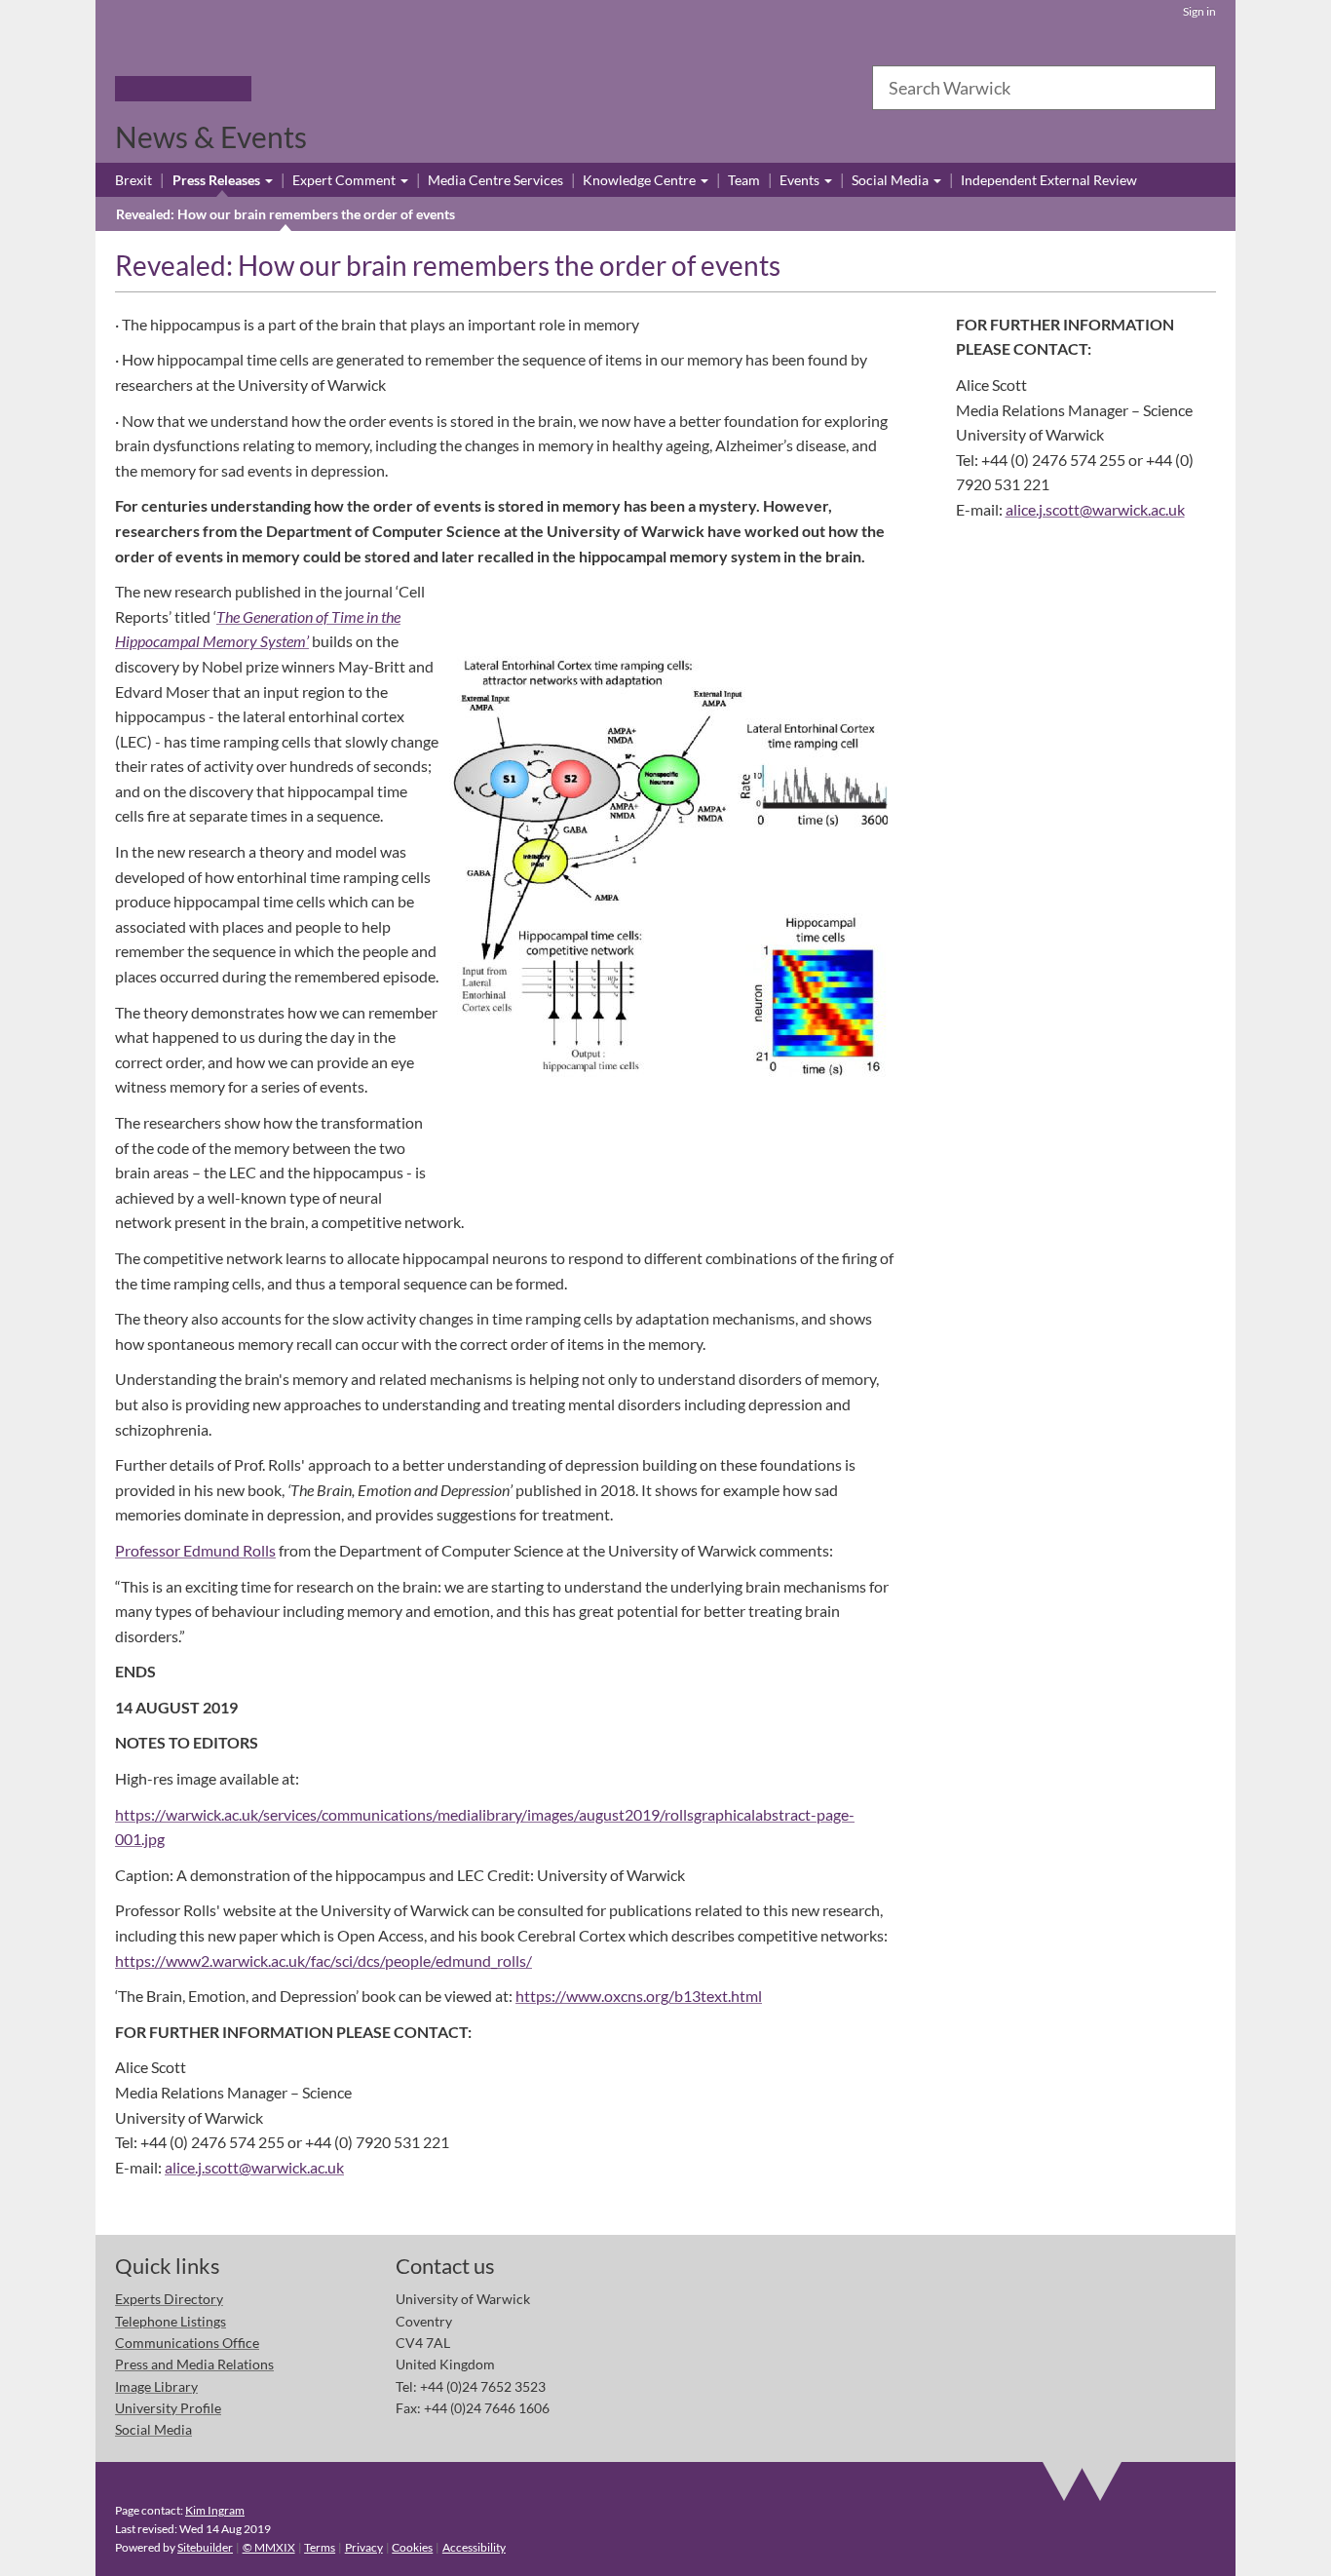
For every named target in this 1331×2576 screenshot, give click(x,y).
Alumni (430, 89)
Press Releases (218, 180)
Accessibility (474, 2547)
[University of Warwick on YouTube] (1137, 2283)
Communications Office (187, 2343)
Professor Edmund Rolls (195, 1550)
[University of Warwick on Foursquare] (1191, 2283)
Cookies (412, 2547)
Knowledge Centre (641, 180)
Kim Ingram (215, 2510)
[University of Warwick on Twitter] (1083, 2283)
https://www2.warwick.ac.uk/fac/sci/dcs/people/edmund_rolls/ (323, 1961)
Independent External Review (1049, 180)
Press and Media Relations (194, 2364)
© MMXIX (269, 2547)
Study (276, 89)
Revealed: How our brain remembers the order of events (285, 214)
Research (324, 89)
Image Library (156, 2386)
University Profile (168, 2408)
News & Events (211, 136)
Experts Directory (169, 2299)
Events (801, 180)
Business (379, 89)
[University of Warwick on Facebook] (1028, 2283)
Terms (320, 2547)
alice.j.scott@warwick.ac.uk (254, 2167)
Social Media (892, 180)
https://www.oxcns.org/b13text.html (639, 1996)
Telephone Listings (171, 2321)
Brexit (133, 180)
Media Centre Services (495, 180)
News (471, 89)
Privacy (364, 2547)
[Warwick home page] (183, 62)
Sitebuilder (205, 2547)
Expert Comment (345, 180)
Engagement (527, 89)
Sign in (1199, 11)
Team (744, 180)
